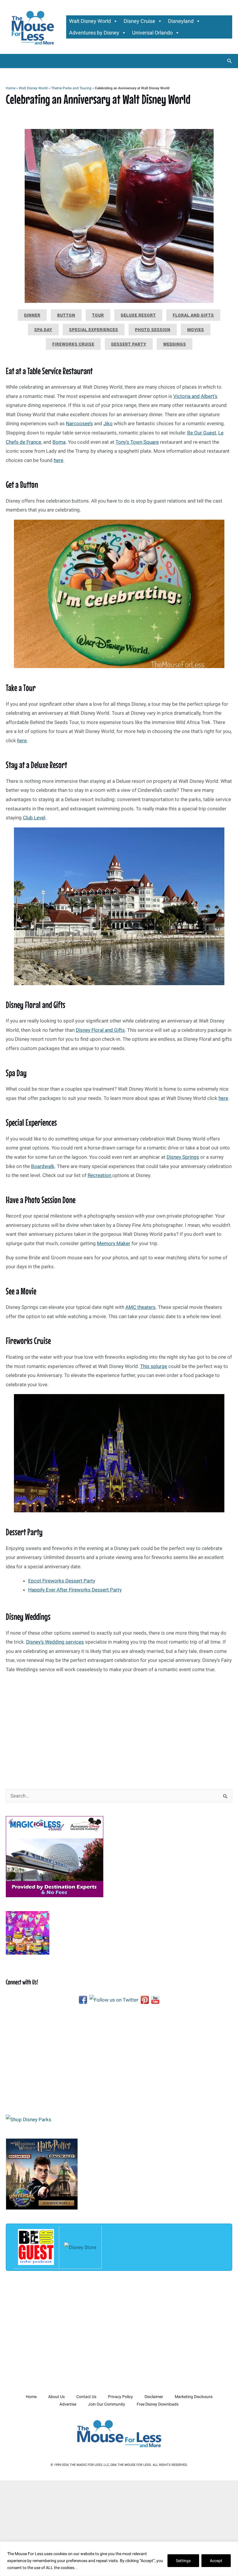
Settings (183, 2561)
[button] (230, 61)
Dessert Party (129, 344)
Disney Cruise (139, 21)
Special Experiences (94, 330)
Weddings (175, 344)
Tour (98, 315)
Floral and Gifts (193, 315)
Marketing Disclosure (194, 2397)
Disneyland (181, 21)
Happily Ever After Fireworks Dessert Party (75, 1590)
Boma (59, 442)
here (58, 460)
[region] (119, 2559)
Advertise (68, 2404)
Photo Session (153, 330)
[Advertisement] (119, 1734)
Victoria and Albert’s (195, 396)
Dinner (32, 315)
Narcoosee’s (79, 423)
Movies (196, 330)
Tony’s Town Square (137, 442)
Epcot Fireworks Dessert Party (62, 1581)
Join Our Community (107, 2404)
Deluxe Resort (138, 315)
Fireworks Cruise (73, 344)
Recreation (100, 1175)
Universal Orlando (152, 33)
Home (11, 88)
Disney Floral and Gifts (100, 1030)
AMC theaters (140, 1307)
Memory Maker (114, 1243)
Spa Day (43, 330)
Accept (216, 2561)
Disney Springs (183, 1157)
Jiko (108, 423)
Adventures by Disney (94, 33)
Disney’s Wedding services (55, 1642)
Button (66, 315)
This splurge (154, 1366)
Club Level (34, 818)
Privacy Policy (120, 2397)
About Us (56, 2397)
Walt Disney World (90, 21)
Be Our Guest (202, 433)
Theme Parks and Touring (71, 88)
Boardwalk (43, 1166)
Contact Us (86, 2397)
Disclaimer (154, 2397)
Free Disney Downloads (158, 2404)
